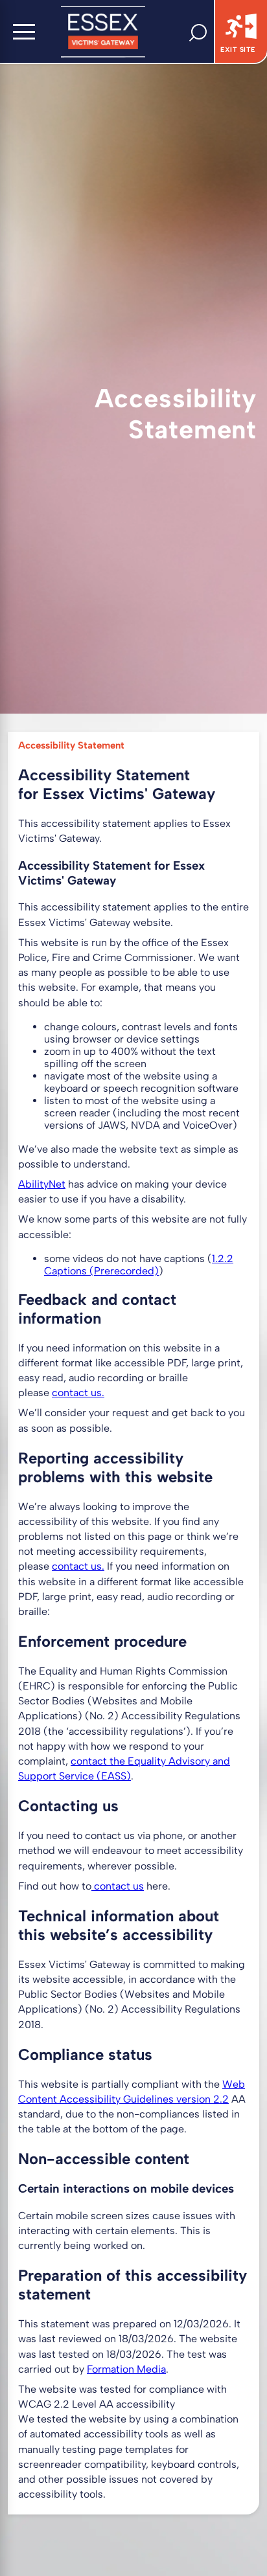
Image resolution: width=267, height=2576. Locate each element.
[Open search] (202, 32)
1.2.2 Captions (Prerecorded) (139, 1265)
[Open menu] (24, 32)
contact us (77, 1566)
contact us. (78, 1393)
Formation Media (126, 2369)
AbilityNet (42, 1184)
